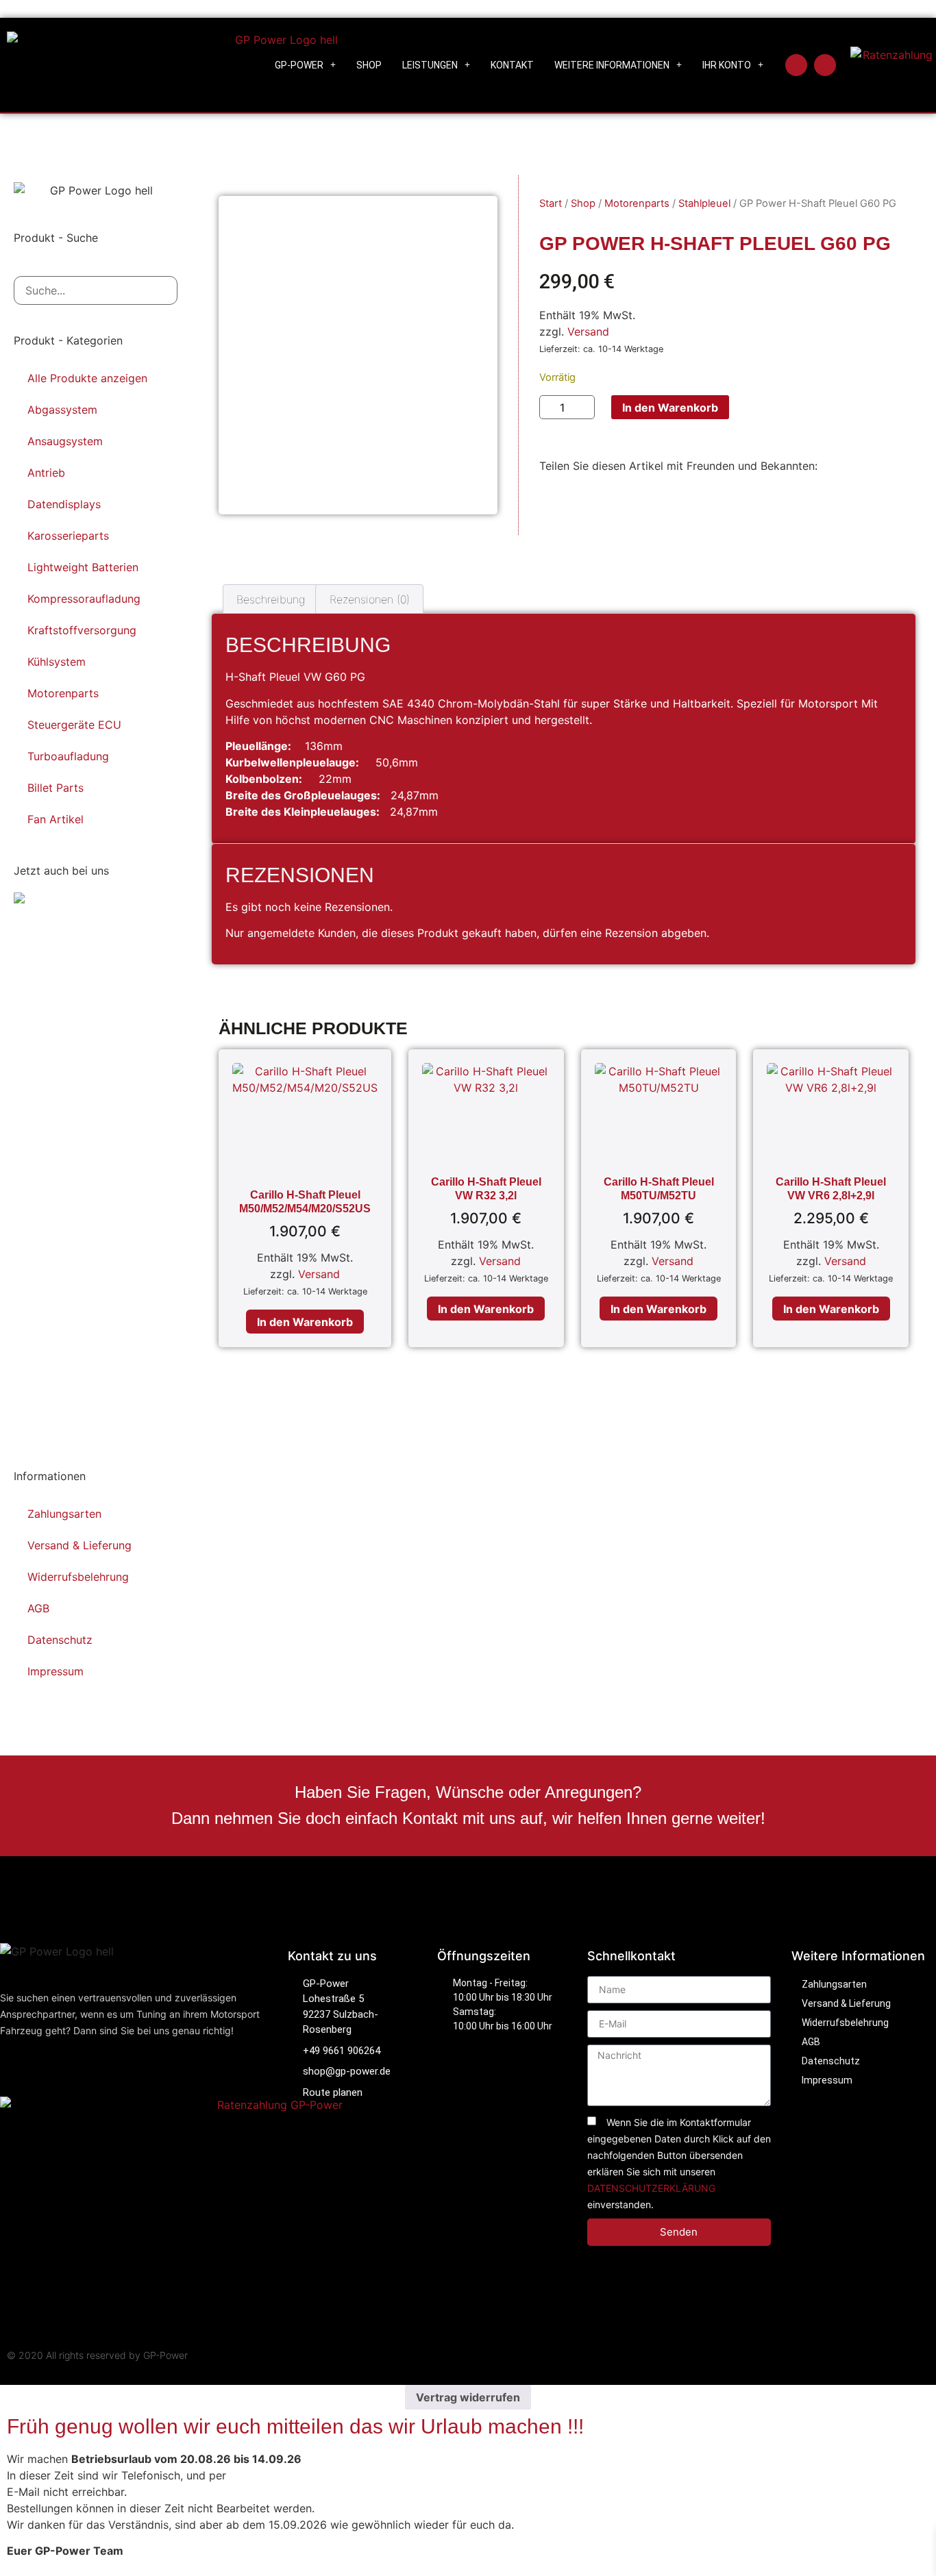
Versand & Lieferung (79, 1545)
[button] (543, 506)
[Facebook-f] (796, 65)
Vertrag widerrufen (468, 2397)
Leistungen (430, 65)
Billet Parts (56, 788)
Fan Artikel (56, 819)
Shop (369, 65)
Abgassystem (62, 410)
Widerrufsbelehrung (78, 1577)
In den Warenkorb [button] (305, 1322)
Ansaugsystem (65, 441)
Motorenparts (63, 693)
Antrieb (46, 473)
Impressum (56, 1671)
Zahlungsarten (64, 1514)
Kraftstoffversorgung (82, 630)
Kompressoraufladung (84, 599)
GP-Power (299, 65)
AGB (38, 1608)
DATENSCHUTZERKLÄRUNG (651, 2188)
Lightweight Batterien (83, 567)
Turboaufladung (68, 756)
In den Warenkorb (670, 408)
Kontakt (512, 65)
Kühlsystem (57, 662)
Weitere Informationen (612, 65)
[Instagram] (825, 65)
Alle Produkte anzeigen (87, 378)
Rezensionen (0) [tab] (370, 599)
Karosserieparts (68, 536)
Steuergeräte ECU (74, 725)
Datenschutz (60, 1640)
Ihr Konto (727, 65)
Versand (588, 332)
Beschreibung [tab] (271, 599)
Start (551, 203)
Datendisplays (64, 504)
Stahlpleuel (704, 203)
